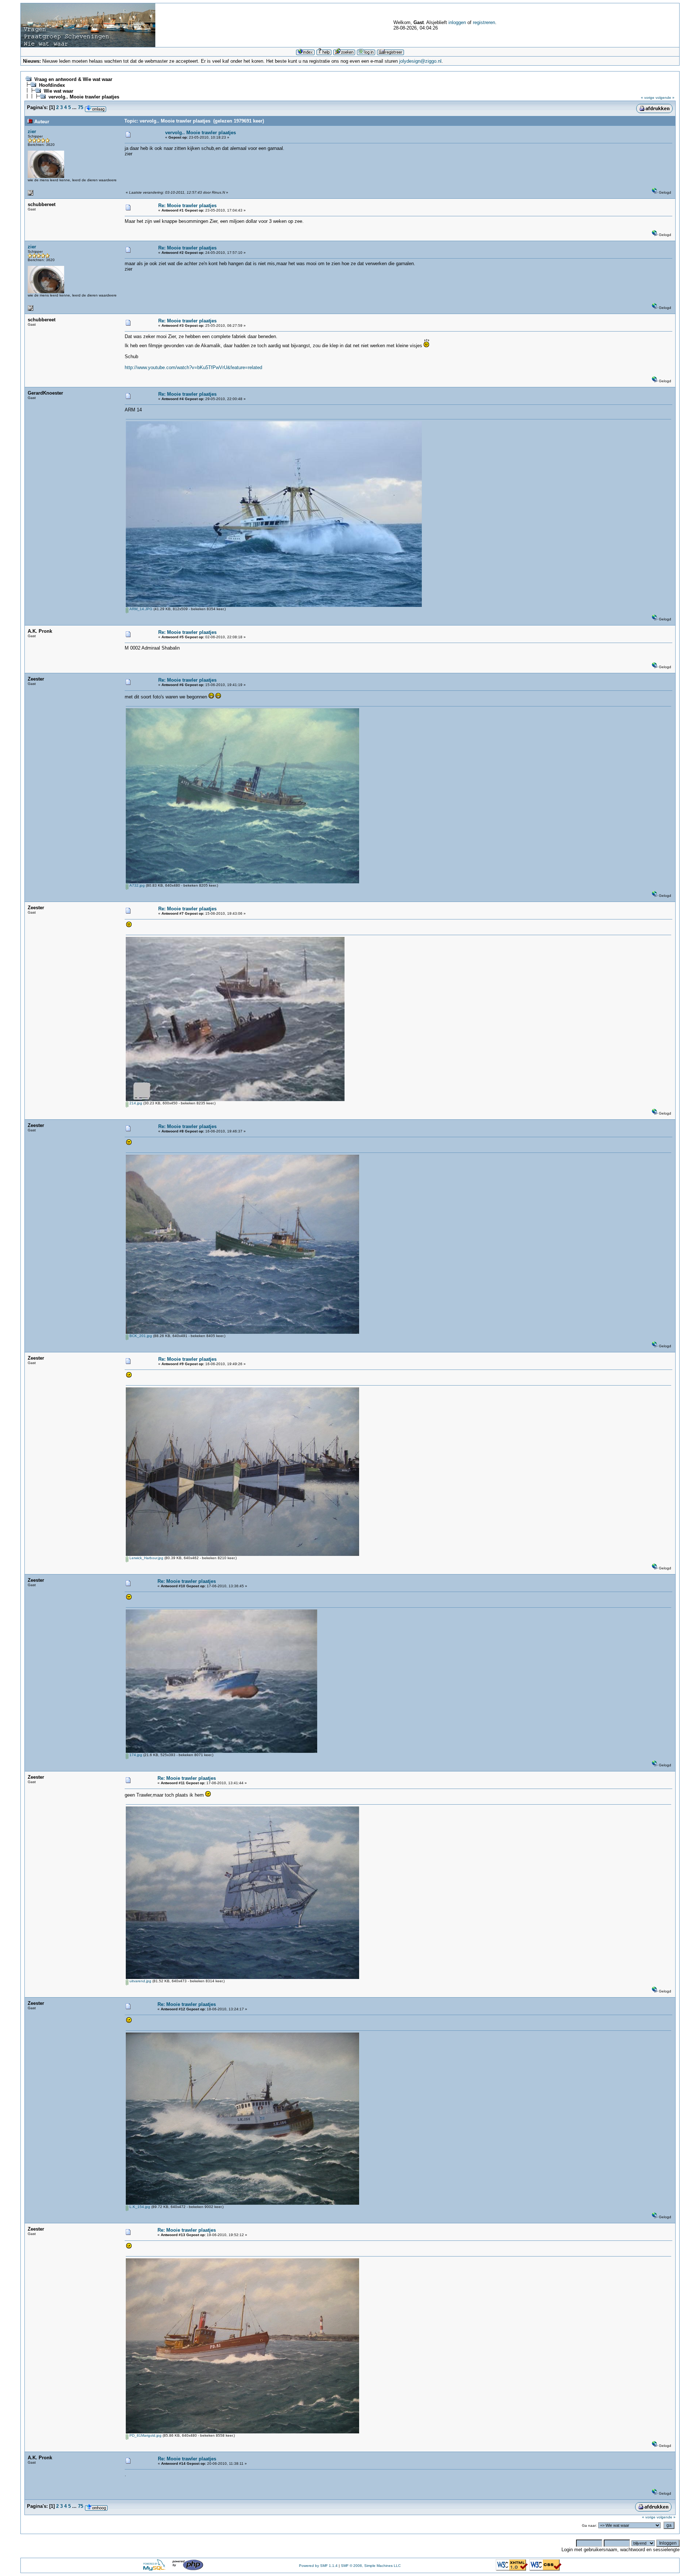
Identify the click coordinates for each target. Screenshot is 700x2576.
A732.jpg (137, 885)
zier (32, 131)
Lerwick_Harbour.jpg (146, 1558)
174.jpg (135, 1755)
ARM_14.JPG (140, 609)
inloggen (457, 22)
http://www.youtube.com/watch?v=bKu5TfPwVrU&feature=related (193, 367)
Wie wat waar (59, 91)
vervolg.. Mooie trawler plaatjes (84, 97)
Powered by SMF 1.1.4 (318, 2566)
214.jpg (135, 1103)
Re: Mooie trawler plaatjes (187, 206)
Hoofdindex (52, 85)
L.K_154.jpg (139, 2207)
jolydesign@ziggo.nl (420, 61)
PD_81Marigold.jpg (145, 2435)
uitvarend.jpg (140, 1981)
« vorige (648, 98)
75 (81, 107)
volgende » (665, 98)
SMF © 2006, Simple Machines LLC (371, 2566)
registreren (484, 22)
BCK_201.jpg (140, 1336)
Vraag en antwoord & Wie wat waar (73, 79)
